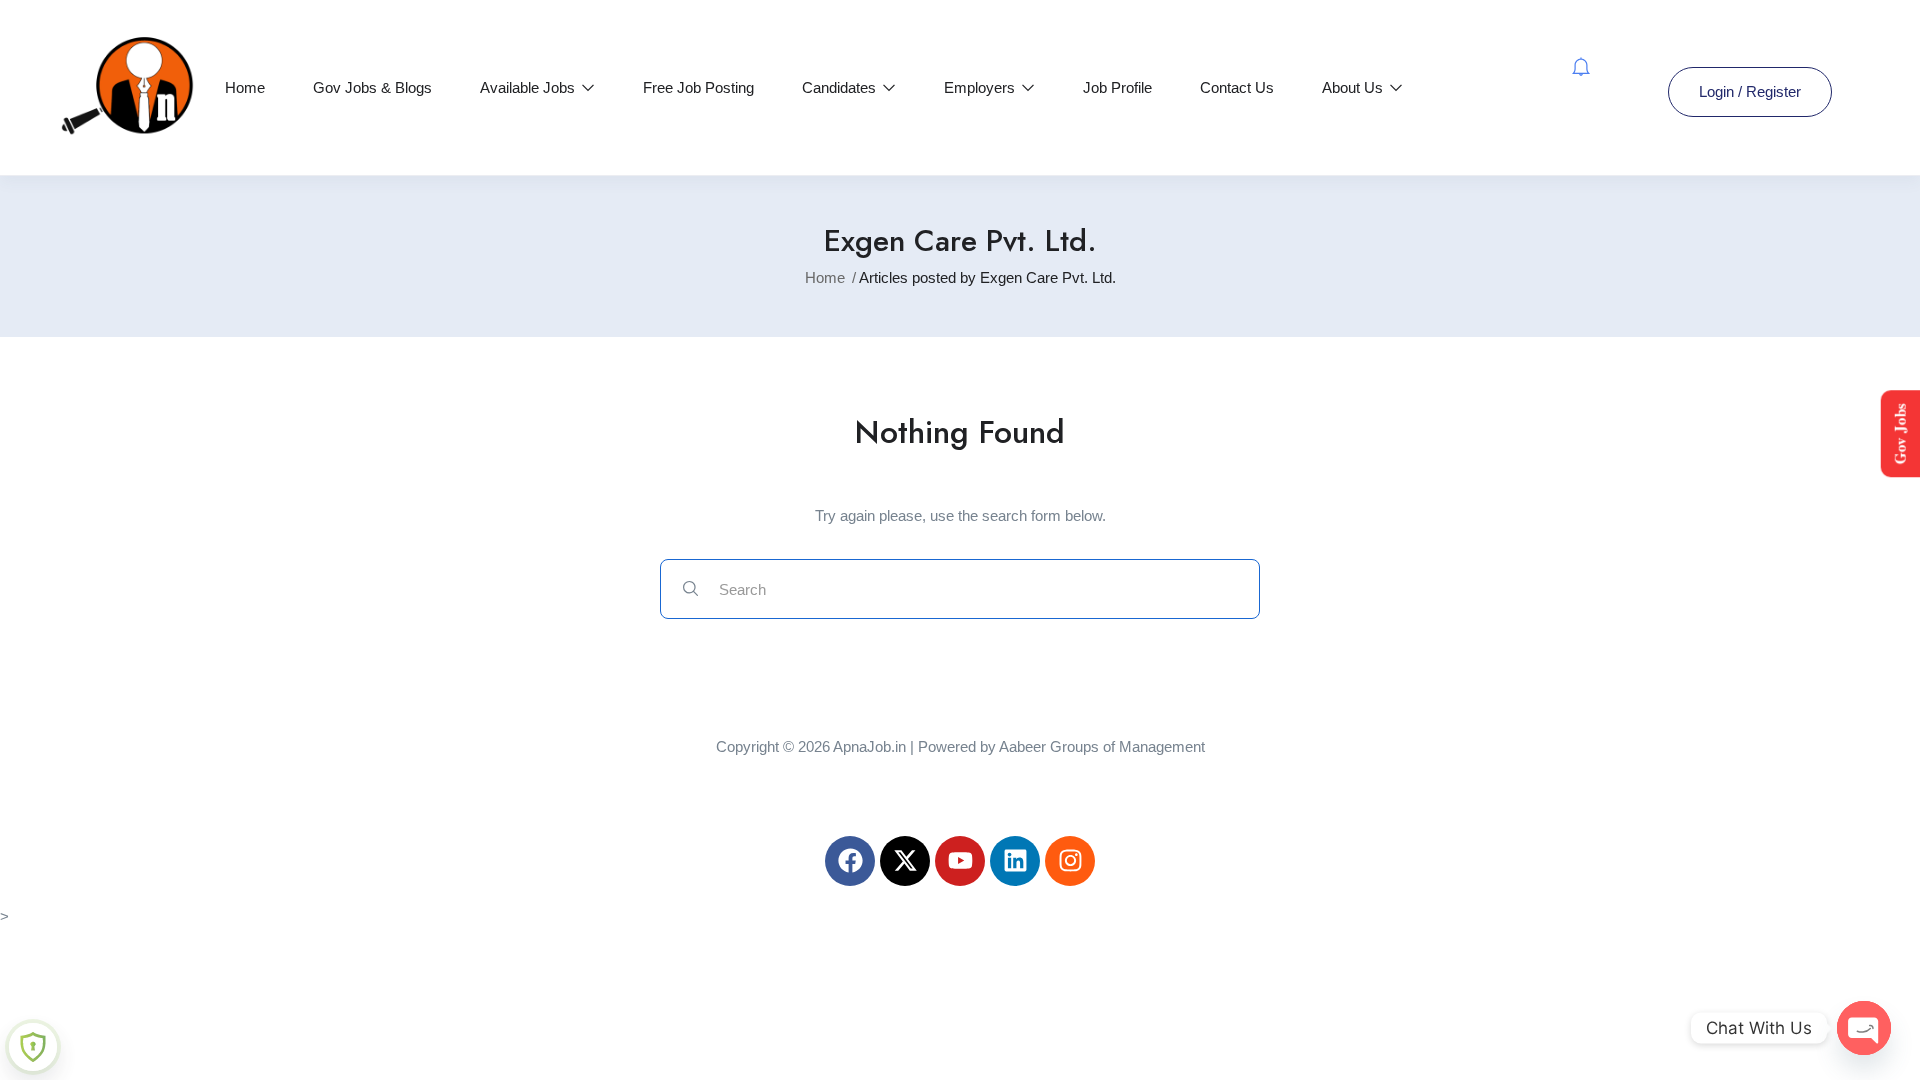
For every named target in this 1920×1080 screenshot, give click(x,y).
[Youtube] (960, 861)
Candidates (841, 87)
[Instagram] (1070, 861)
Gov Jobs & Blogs (372, 87)
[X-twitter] (905, 861)
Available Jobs (529, 87)
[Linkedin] (1015, 861)
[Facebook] (850, 861)
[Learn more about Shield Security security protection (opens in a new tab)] (33, 1047)
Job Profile (1117, 87)
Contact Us (1237, 87)
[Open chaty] (1864, 1028)
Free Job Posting (698, 87)
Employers (981, 87)
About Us (1354, 87)
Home (245, 87)
